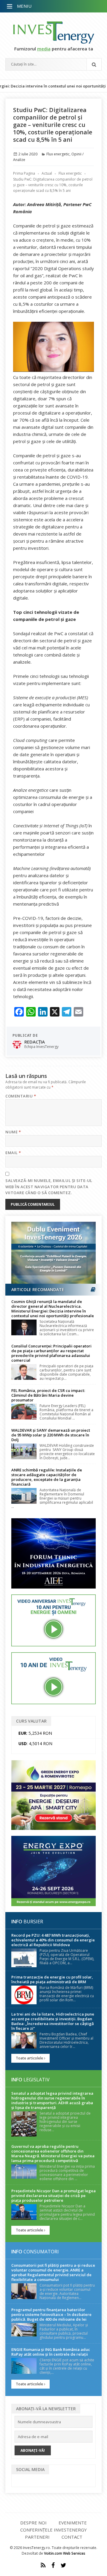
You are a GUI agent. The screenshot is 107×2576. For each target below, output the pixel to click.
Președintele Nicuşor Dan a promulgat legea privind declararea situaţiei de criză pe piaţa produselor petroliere (53, 2196)
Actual (47, 173)
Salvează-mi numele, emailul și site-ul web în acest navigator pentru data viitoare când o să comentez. (49, 1187)
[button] (10, 7)
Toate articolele (30, 2058)
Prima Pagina (24, 173)
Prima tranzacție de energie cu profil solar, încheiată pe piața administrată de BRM (52, 1979)
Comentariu (21, 1096)
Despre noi (33, 2523)
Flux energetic (58, 154)
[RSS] (43, 2565)
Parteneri (37, 2537)
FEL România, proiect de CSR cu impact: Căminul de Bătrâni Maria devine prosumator (48, 1395)
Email (13, 1153)
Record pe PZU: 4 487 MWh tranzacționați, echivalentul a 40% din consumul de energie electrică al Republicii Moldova (53, 1940)
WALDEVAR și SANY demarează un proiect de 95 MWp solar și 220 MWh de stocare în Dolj (51, 1435)
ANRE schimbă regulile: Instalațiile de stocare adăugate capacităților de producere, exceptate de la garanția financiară (47, 1477)
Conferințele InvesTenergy (53, 2530)
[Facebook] (53, 2565)
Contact (72, 2537)
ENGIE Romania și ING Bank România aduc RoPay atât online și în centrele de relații (51, 2352)
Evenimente (73, 2523)
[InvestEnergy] (53, 32)
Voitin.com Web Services (65, 2553)
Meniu (24, 6)
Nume (13, 1132)
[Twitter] (63, 2565)
